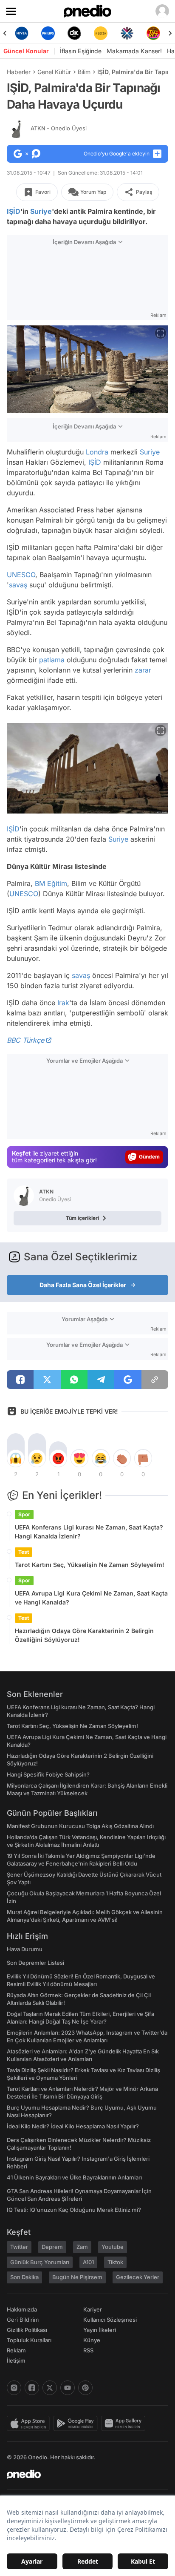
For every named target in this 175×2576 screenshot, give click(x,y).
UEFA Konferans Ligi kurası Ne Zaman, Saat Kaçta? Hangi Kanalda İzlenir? (89, 1532)
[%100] (74, 33)
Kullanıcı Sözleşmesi (110, 2320)
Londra (97, 452)
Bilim (84, 72)
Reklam (16, 2350)
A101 (88, 2262)
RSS (88, 2350)
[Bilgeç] (153, 33)
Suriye (41, 211)
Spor (24, 1514)
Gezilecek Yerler (138, 2277)
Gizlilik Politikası (27, 2330)
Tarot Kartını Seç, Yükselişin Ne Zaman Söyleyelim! (90, 1565)
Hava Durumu (25, 1949)
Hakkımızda (22, 2309)
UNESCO (21, 575)
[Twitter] (50, 2388)
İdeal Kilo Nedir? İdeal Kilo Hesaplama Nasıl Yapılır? (73, 2126)
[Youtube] (68, 2388)
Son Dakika (24, 2277)
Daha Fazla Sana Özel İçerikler (83, 1285)
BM (40, 883)
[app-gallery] (125, 2424)
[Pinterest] (85, 2388)
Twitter (19, 2247)
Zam (82, 2247)
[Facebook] (32, 2388)
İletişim (16, 2360)
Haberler (19, 72)
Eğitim (57, 883)
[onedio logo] (82, 2474)
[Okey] (48, 33)
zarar (143, 670)
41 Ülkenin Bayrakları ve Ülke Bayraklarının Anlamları (74, 2177)
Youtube (113, 2247)
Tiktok (115, 2262)
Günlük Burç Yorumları (40, 2262)
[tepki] (16, 1458)
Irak (63, 1003)
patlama (52, 660)
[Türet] (127, 33)
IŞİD (14, 211)
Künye (92, 2340)
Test (24, 1552)
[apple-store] (30, 2424)
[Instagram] (14, 2388)
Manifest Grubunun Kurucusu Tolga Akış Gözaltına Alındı (80, 1826)
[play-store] (77, 2424)
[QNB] (101, 33)
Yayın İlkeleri (100, 2330)
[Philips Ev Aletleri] (22, 33)
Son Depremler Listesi (35, 1963)
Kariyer (93, 2309)
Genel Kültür (54, 72)
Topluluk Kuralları (29, 2340)
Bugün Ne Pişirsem (77, 2277)
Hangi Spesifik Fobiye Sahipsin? (48, 1774)
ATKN (59, 128)
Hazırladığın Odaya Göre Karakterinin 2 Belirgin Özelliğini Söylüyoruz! (84, 1635)
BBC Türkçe (25, 1040)
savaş (18, 585)
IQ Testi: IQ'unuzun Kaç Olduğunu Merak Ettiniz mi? (74, 2210)
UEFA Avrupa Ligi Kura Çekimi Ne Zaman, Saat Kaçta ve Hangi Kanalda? (91, 1598)
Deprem (52, 2247)
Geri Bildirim (23, 2320)
